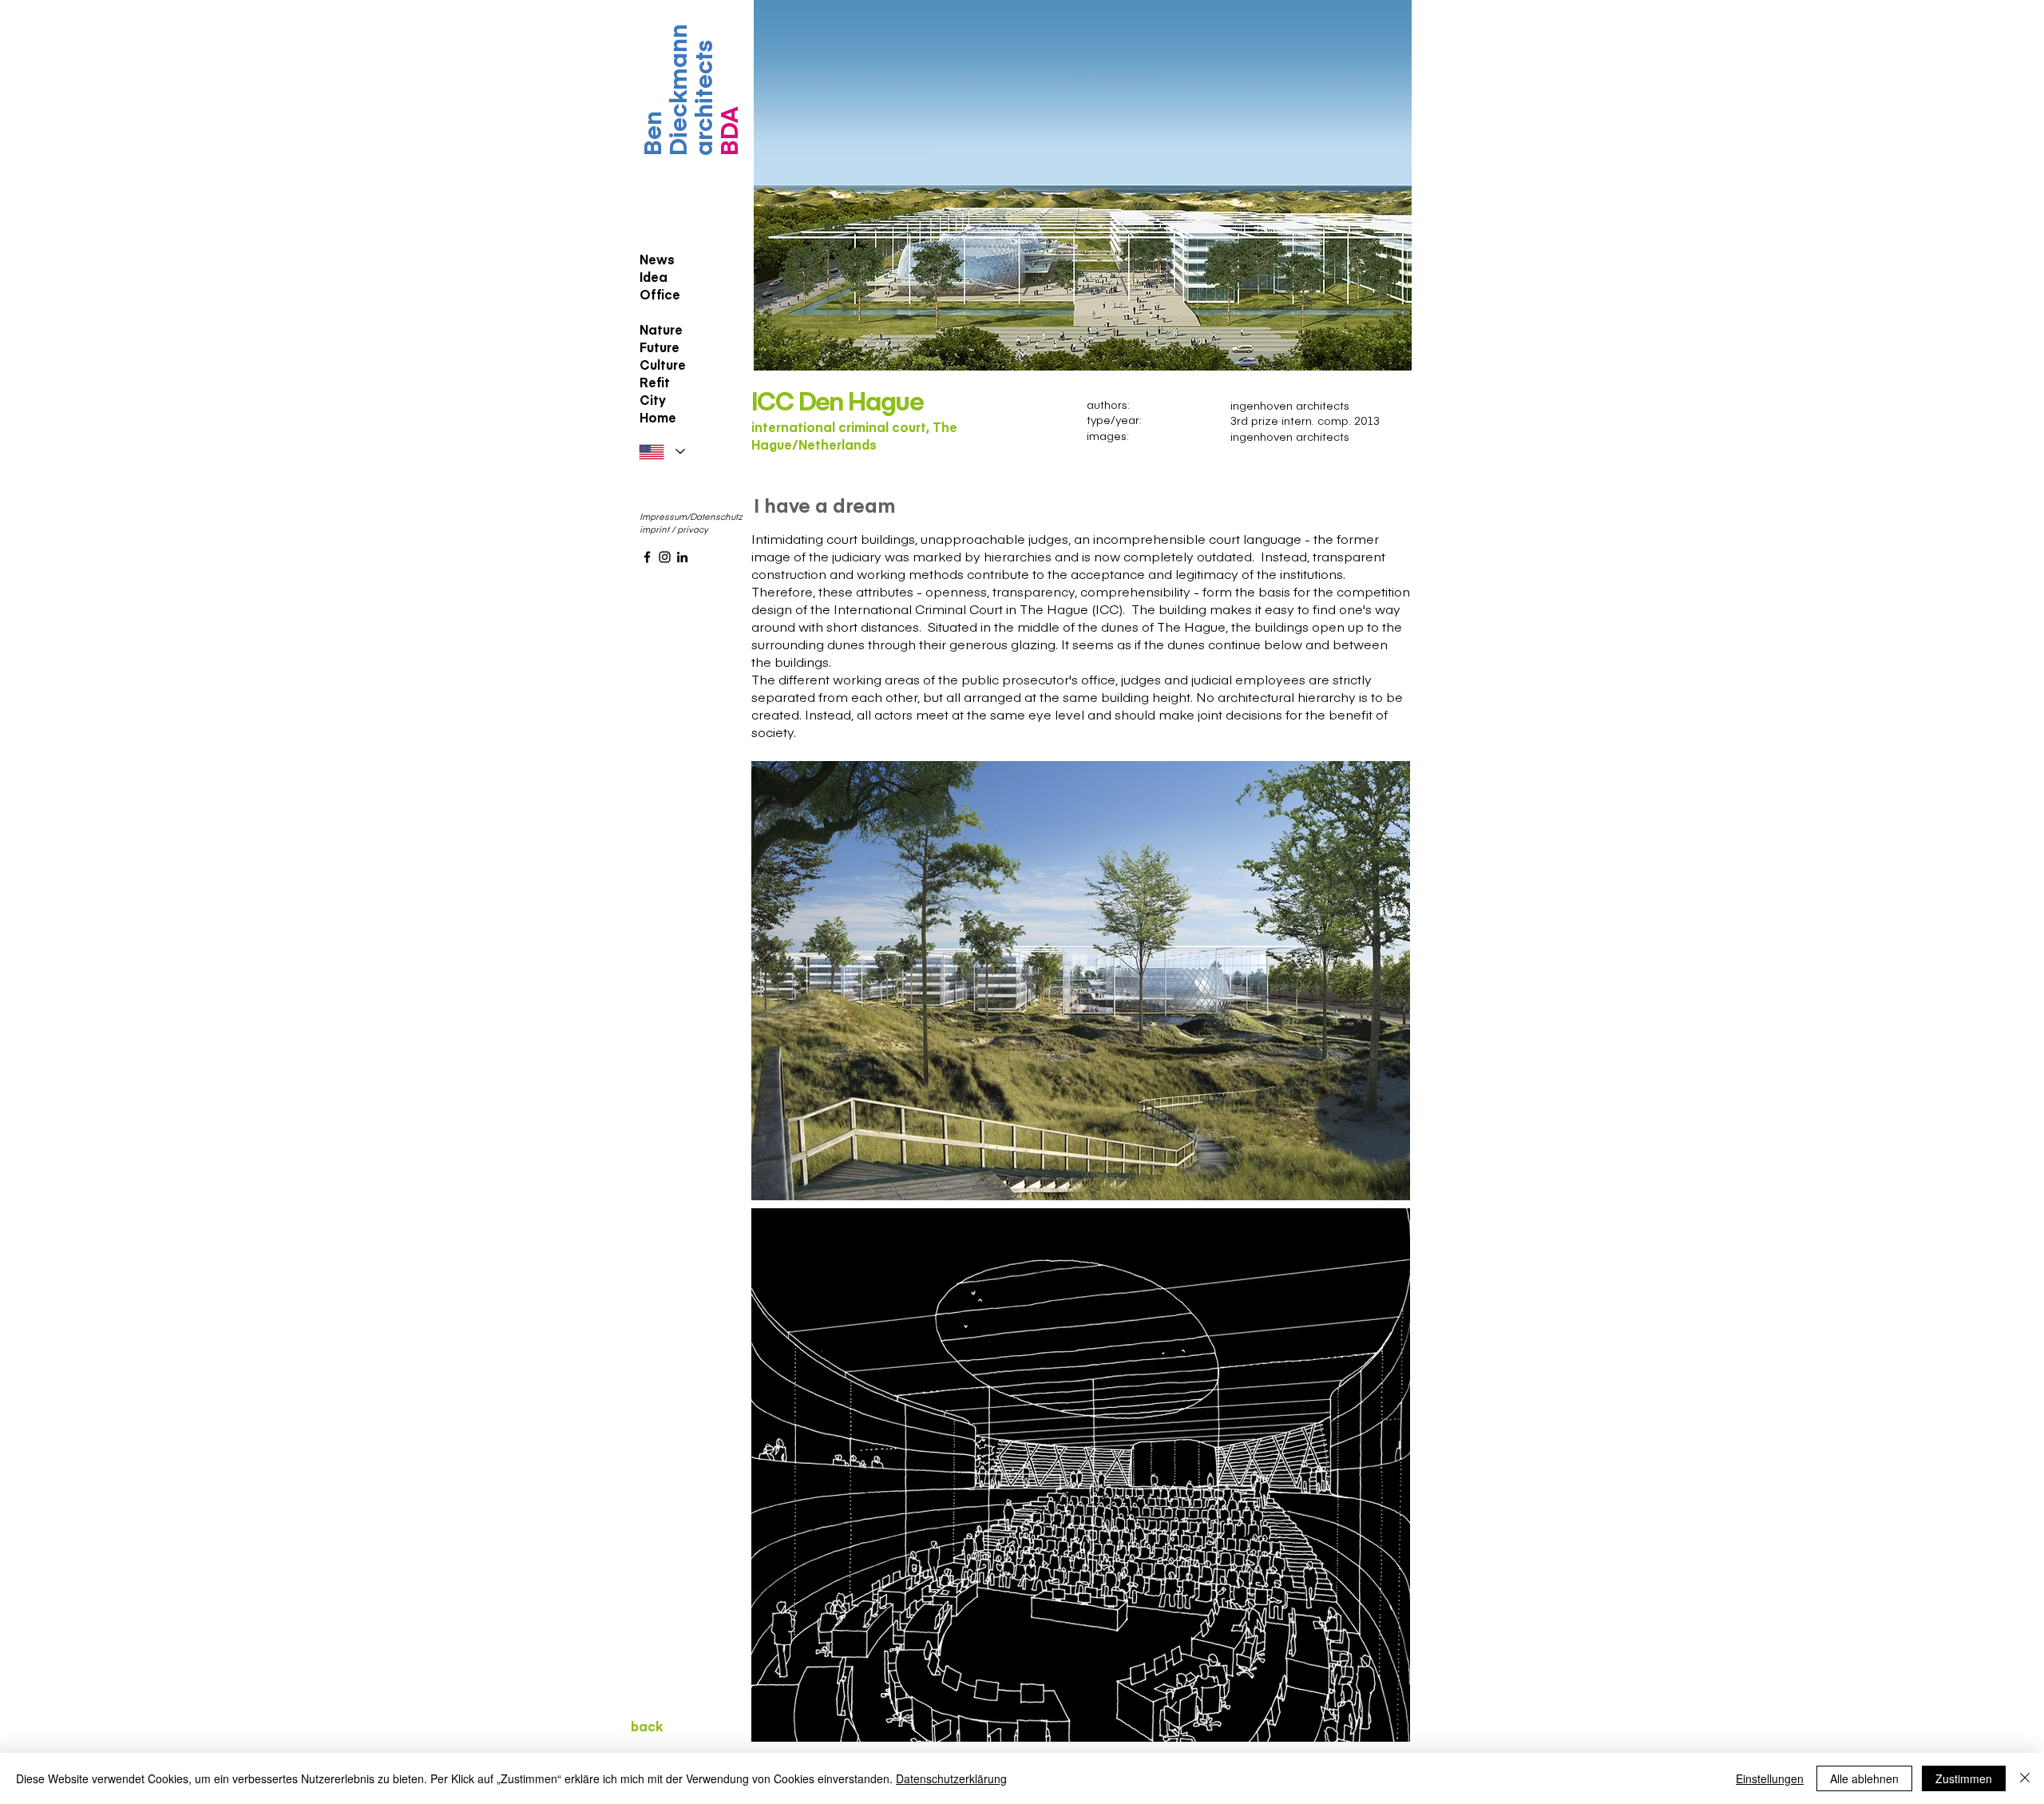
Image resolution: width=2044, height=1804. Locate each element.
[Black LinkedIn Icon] (682, 557)
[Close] (2025, 1778)
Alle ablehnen (1864, 1778)
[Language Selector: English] (662, 452)
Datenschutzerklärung (951, 1778)
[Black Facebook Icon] (647, 557)
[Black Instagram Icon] (665, 557)
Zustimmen (1964, 1778)
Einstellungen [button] (1770, 1778)
